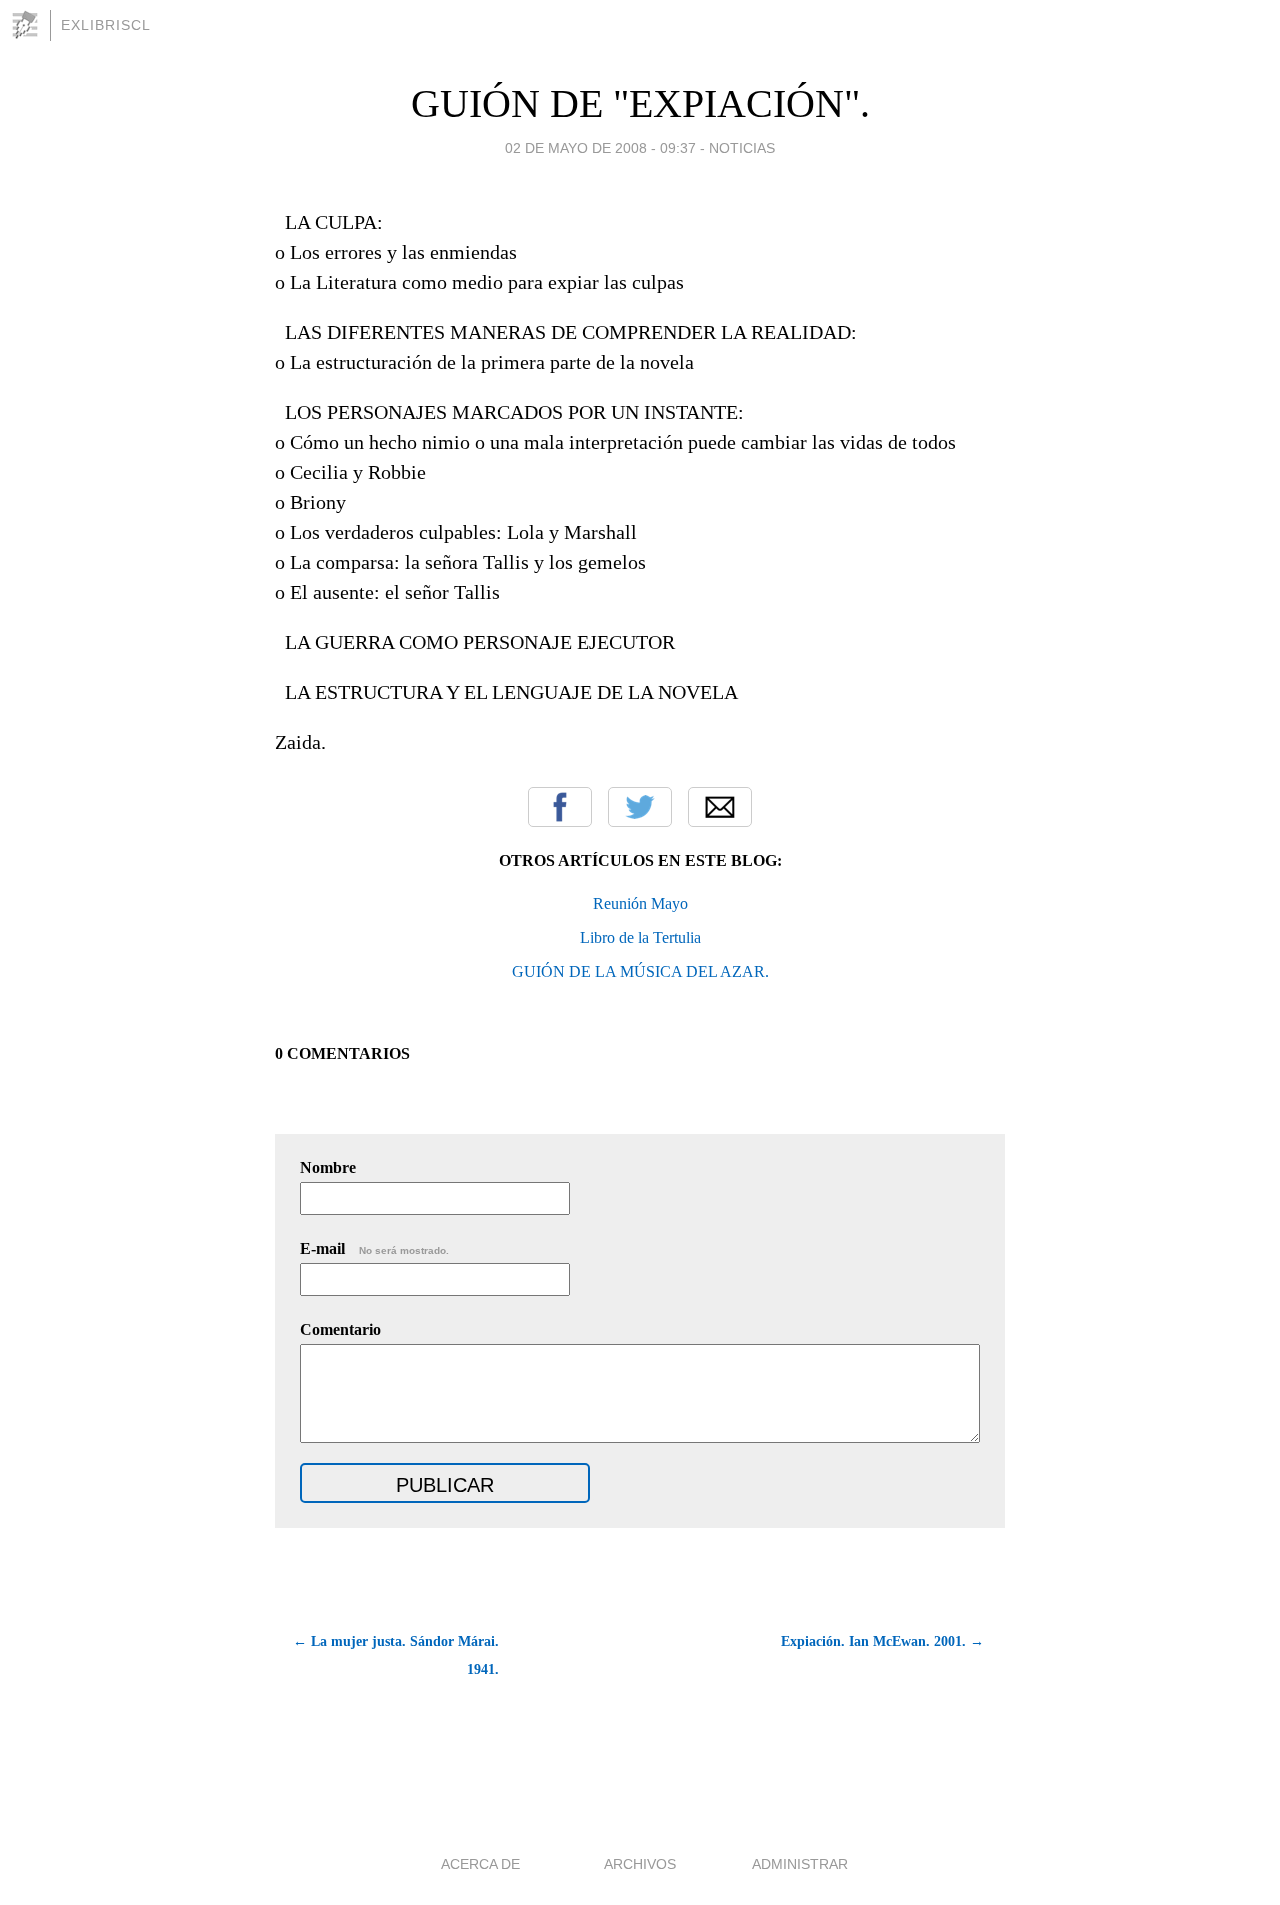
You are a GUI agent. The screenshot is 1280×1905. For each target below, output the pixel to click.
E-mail (374, 1248)
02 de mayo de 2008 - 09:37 (600, 148)
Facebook (560, 807)
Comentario (340, 1329)
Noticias (742, 148)
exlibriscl (106, 25)
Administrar (800, 1864)
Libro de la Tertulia (640, 937)
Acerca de (480, 1864)
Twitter (640, 807)
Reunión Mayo (640, 903)
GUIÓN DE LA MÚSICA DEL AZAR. (640, 971)
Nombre (328, 1167)
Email (720, 807)
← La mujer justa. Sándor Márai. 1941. (396, 1655)
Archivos (640, 1864)
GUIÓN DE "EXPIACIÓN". (640, 103)
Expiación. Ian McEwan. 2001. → (882, 1641)
